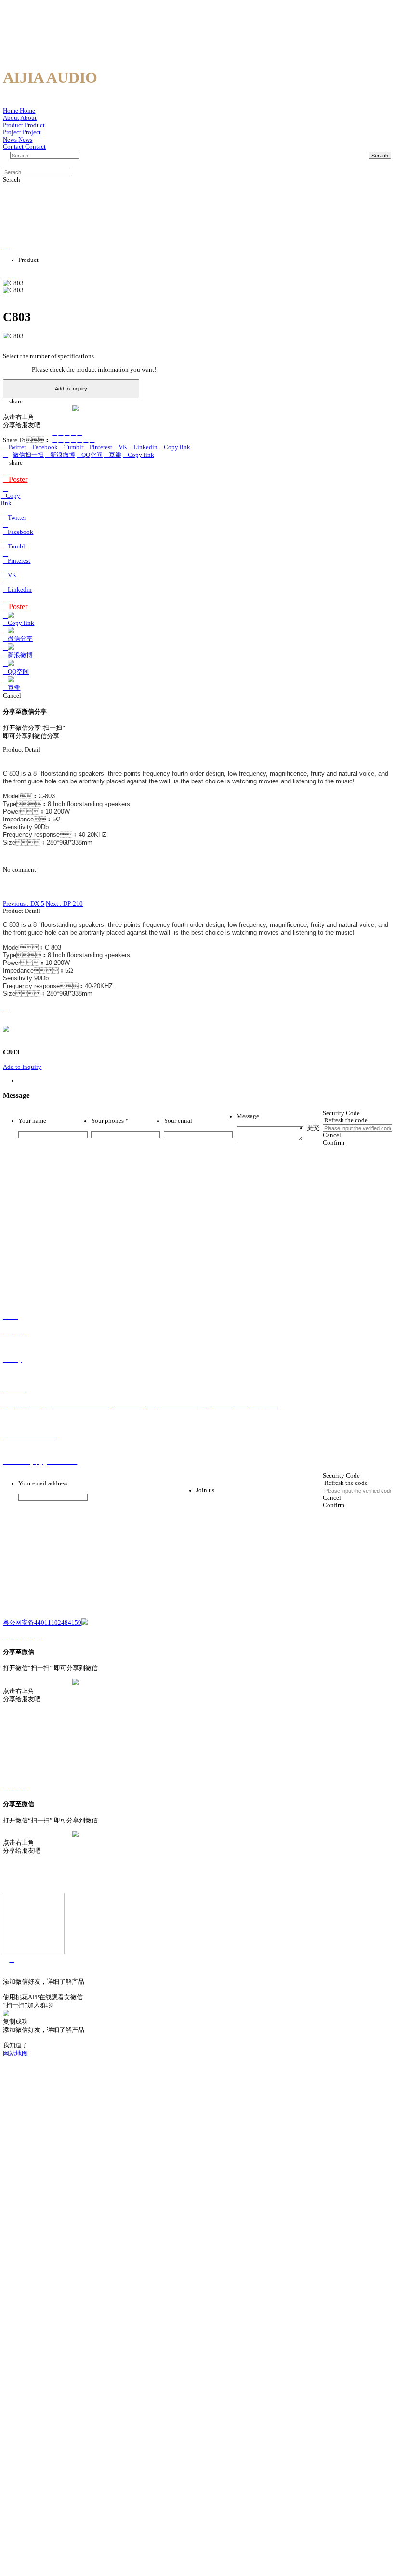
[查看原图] (197, 1008)
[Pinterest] (73, 440)
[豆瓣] (73, 433)
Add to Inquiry (71, 389)
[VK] (79, 440)
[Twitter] (54, 440)
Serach (380, 156)
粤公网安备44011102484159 (42, 1623)
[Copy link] (79, 433)
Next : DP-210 (64, 904)
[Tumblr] (67, 440)
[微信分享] (54, 433)
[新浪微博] (61, 433)
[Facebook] (61, 440)
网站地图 (15, 2054)
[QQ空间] (67, 433)
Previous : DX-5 (24, 904)
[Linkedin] (86, 440)
